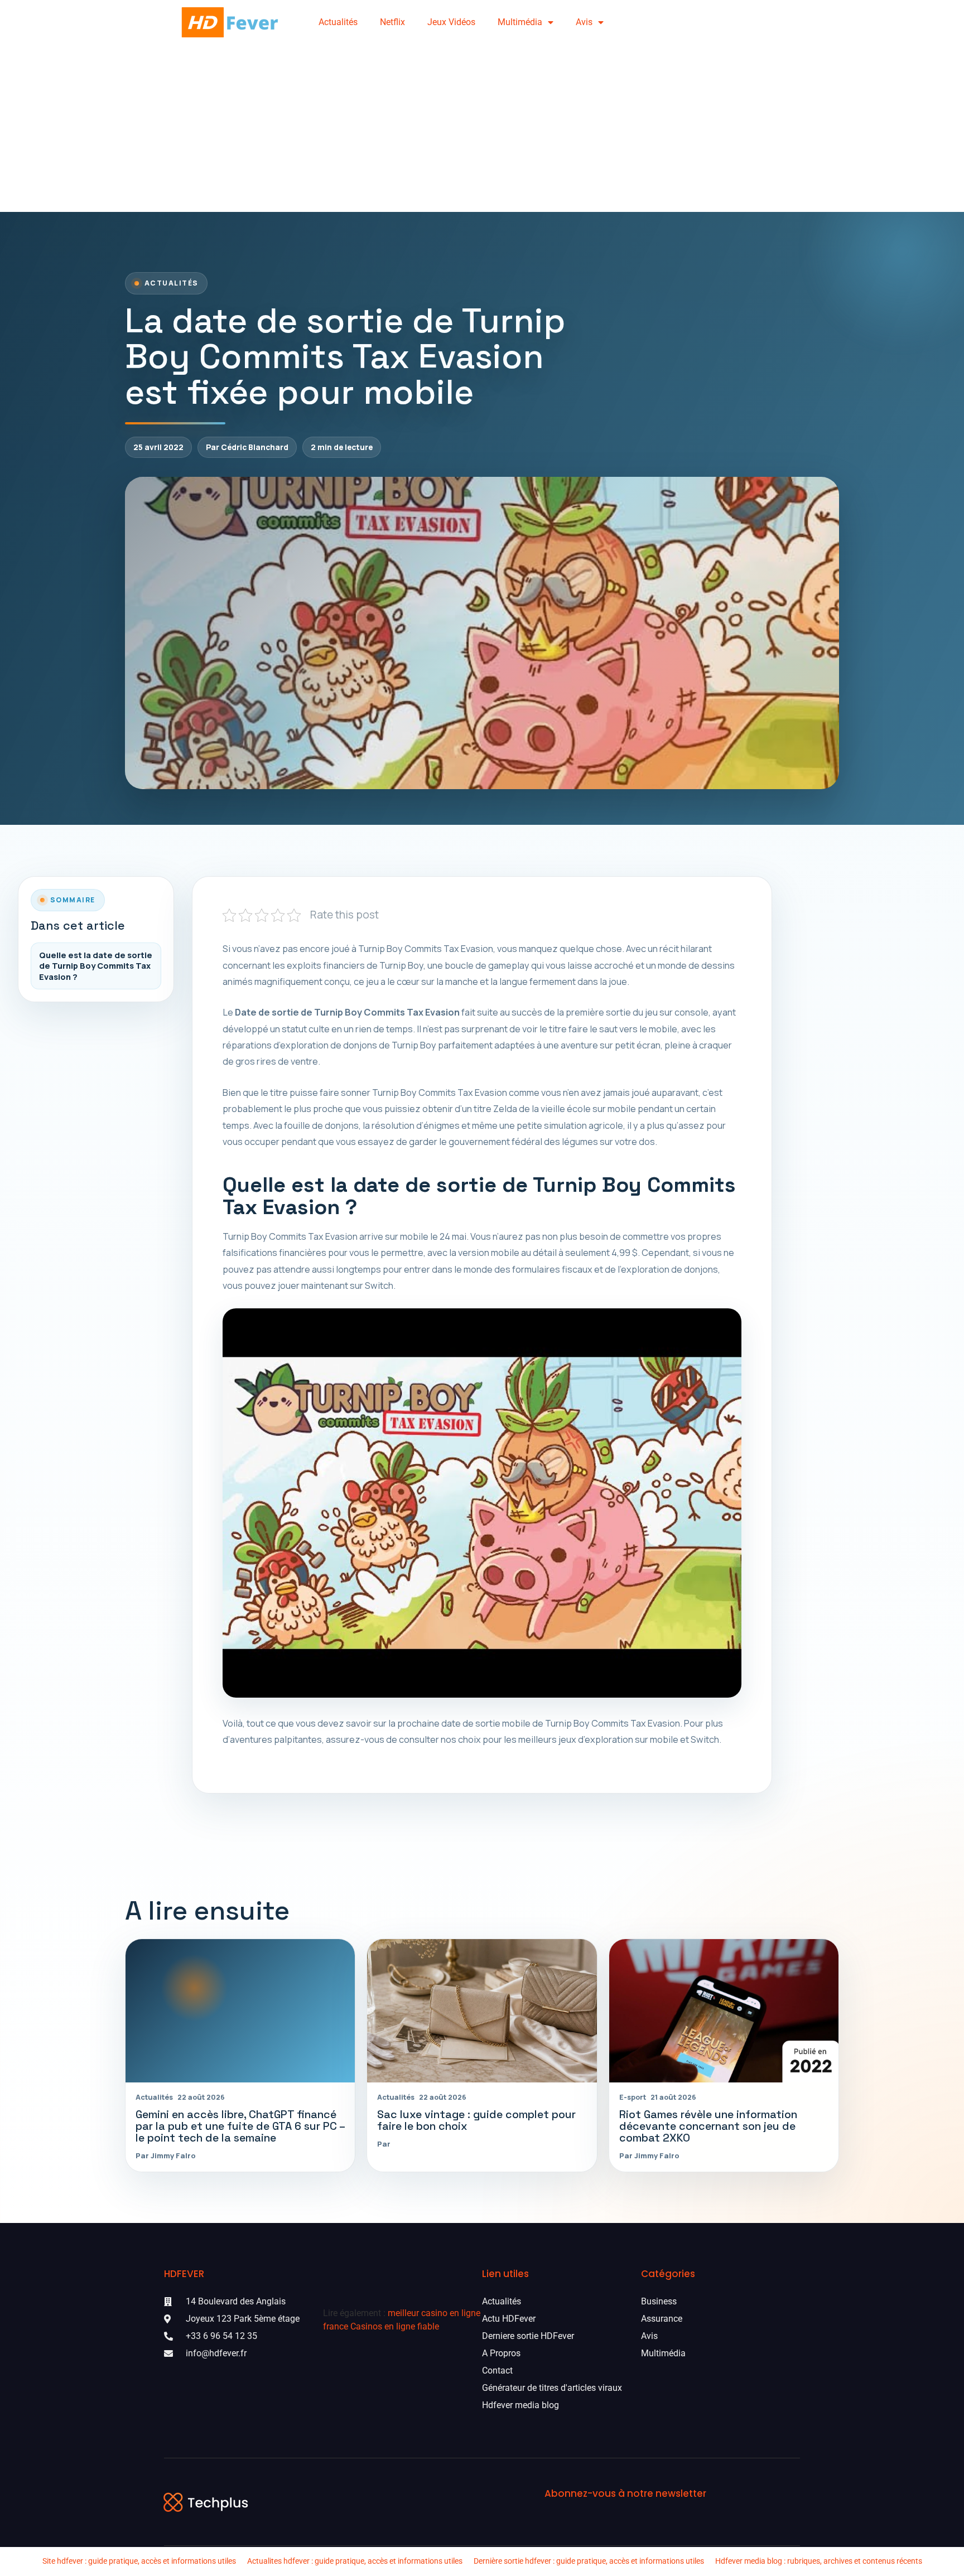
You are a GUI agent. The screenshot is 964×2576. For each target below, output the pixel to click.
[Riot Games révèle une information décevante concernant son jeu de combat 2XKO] (724, 2011)
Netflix (392, 22)
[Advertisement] (482, 128)
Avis (584, 22)
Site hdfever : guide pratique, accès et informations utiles (139, 2561)
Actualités (338, 22)
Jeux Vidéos (451, 22)
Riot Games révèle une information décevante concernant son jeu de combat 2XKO (708, 2126)
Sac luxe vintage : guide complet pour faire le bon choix (476, 2120)
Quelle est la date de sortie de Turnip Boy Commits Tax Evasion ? (96, 966)
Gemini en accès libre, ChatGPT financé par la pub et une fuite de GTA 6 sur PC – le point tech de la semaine (240, 2126)
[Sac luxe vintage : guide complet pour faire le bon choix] (482, 2011)
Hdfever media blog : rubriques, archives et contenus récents (819, 2561)
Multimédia (520, 22)
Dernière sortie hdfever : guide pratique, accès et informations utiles (589, 2561)
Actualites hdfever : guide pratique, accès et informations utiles (355, 2561)
